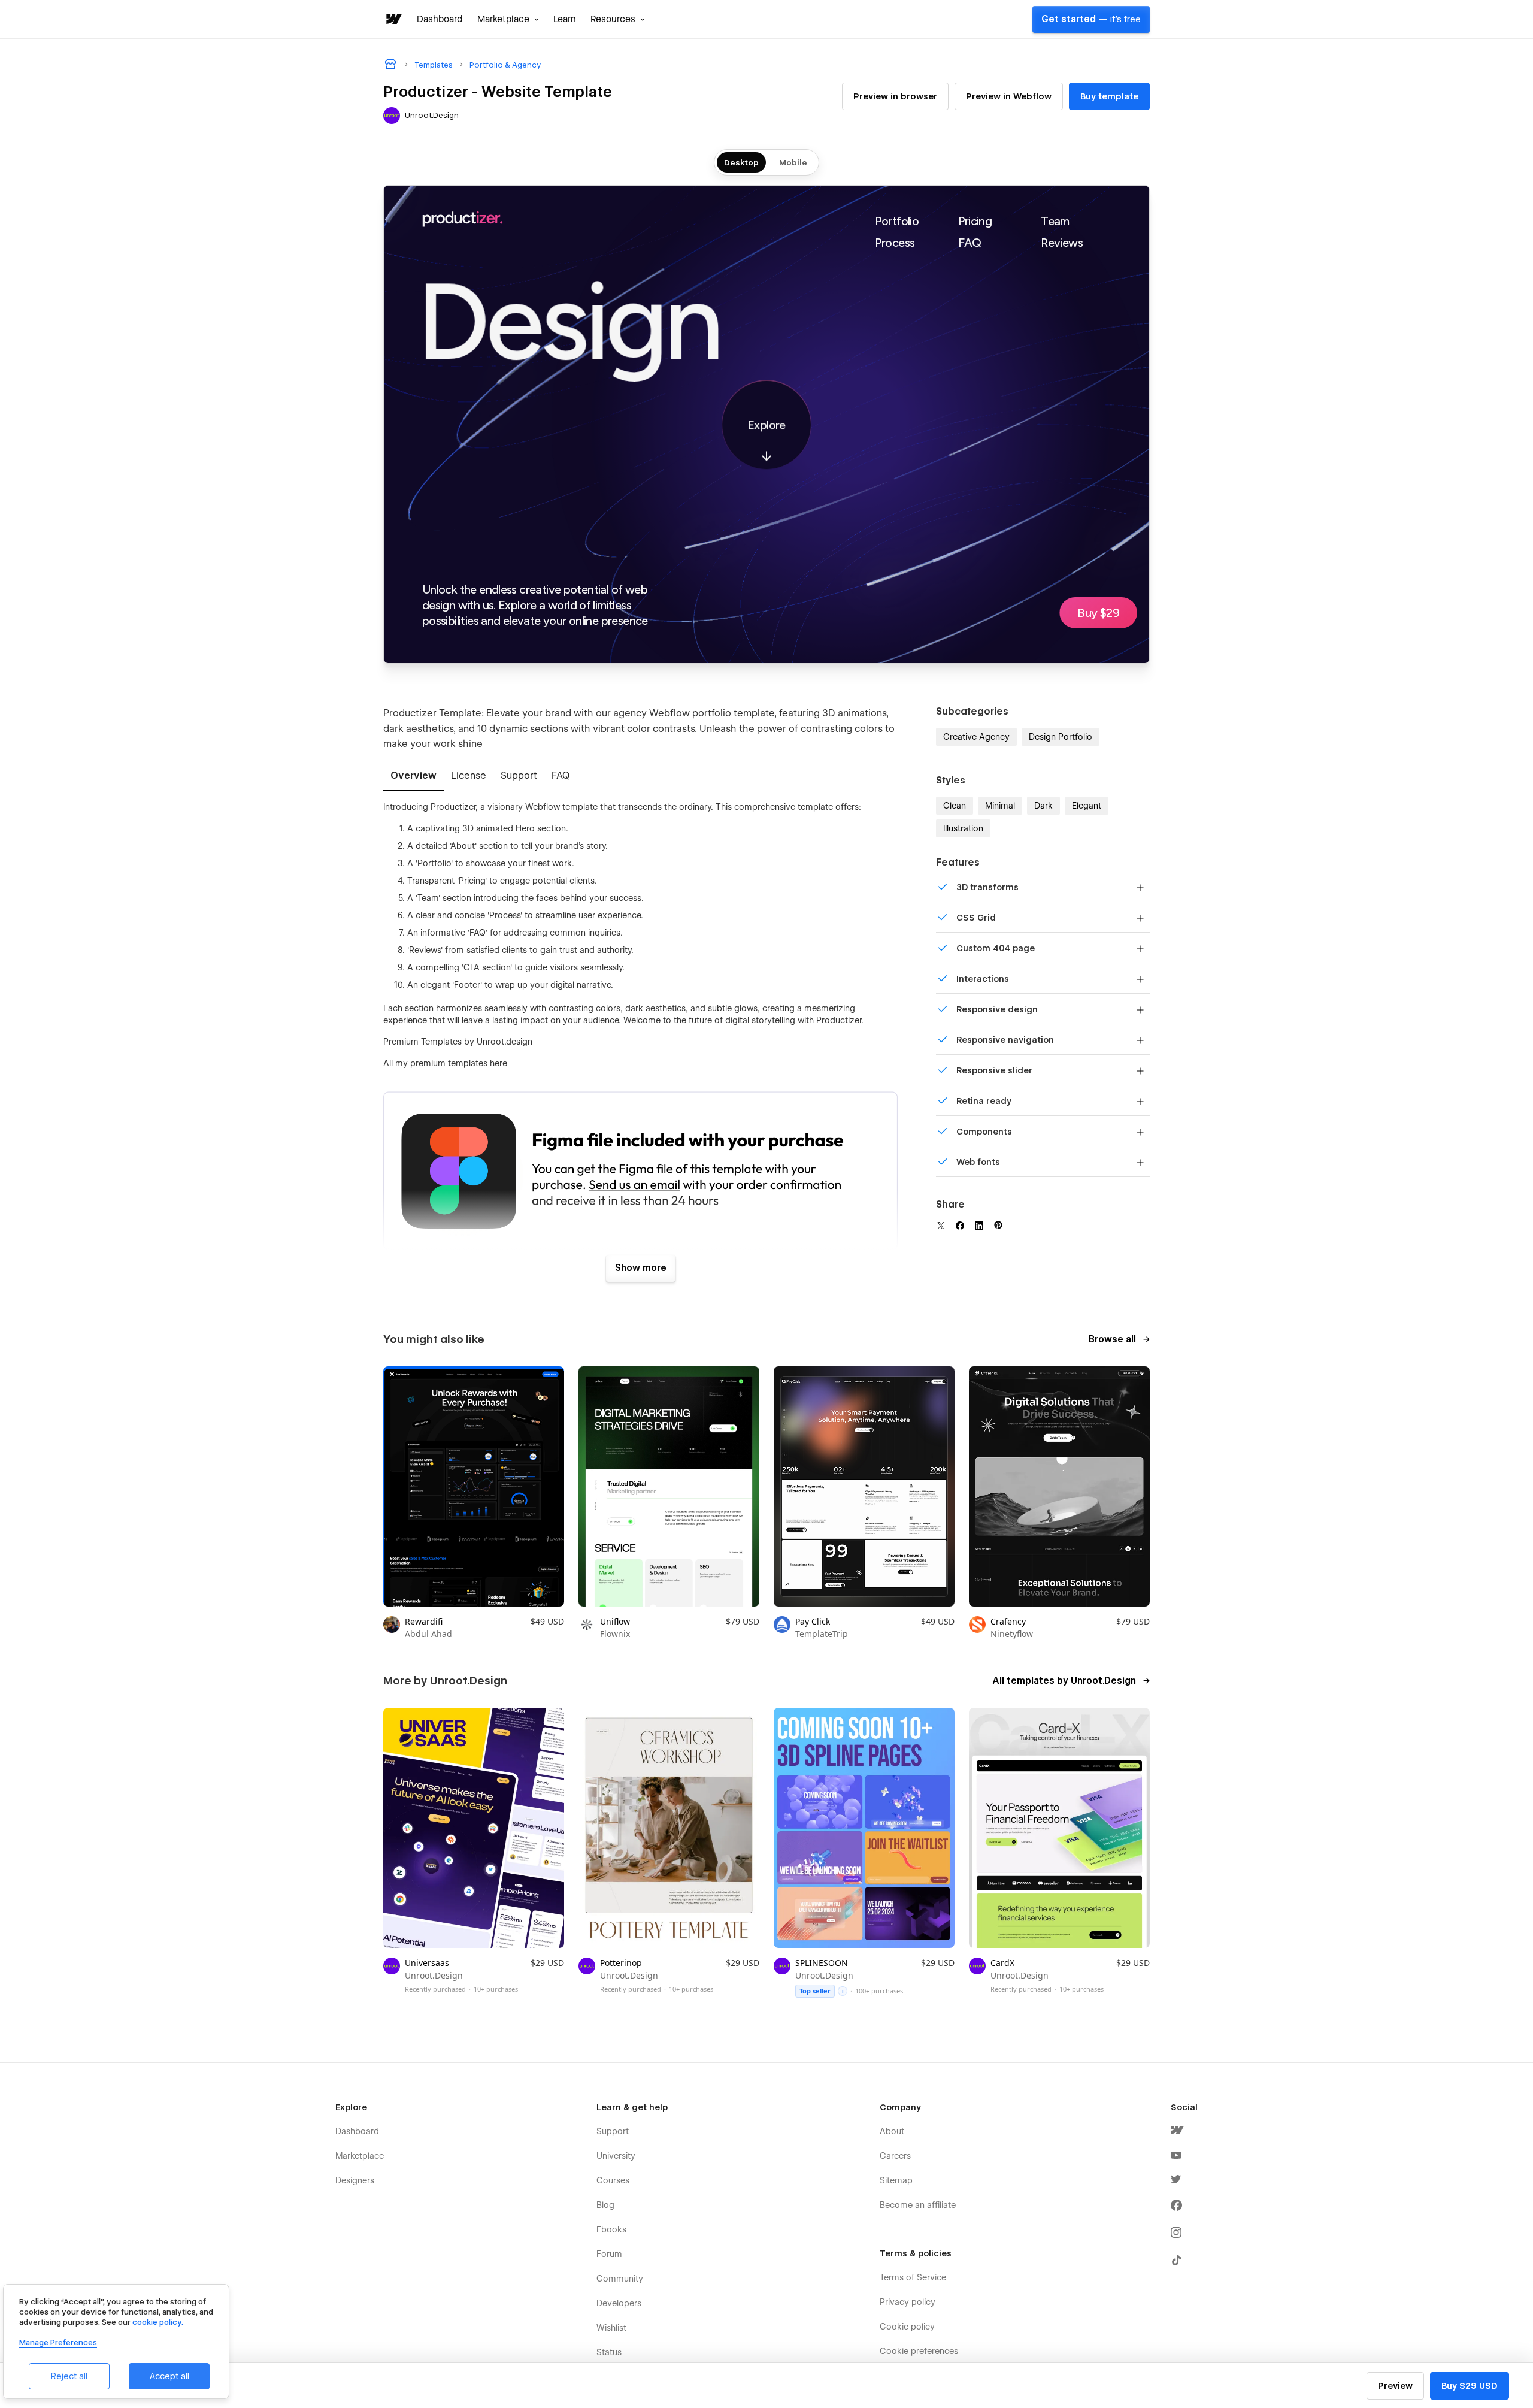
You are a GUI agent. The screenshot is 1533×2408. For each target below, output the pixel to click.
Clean (955, 806)
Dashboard (440, 19)
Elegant (1087, 806)
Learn (565, 19)
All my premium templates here (445, 1063)
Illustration (963, 828)
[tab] (413, 776)
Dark (1043, 806)
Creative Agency (976, 737)
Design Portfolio (1061, 737)
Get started (1091, 19)
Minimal (1000, 806)
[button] (508, 19)
